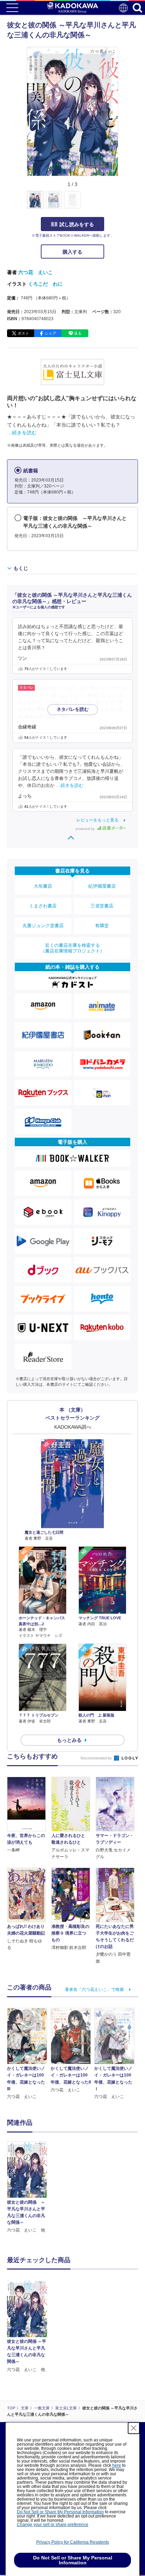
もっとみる (69, 1740)
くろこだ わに (45, 284)
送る (78, 333)
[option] (29, 2188)
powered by (86, 829)
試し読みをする (77, 224)
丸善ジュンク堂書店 (43, 926)
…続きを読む (22, 433)
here (117, 2465)
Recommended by (97, 1758)
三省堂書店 (102, 906)
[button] (122, 204)
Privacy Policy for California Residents (73, 2542)
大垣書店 (43, 886)
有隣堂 (102, 926)
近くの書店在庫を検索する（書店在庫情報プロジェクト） (72, 948)
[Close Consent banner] (134, 2428)
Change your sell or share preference (53, 2525)
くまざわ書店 (43, 906)
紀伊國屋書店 (102, 886)
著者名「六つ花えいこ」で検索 (94, 1990)
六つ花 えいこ (36, 272)
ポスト (23, 333)
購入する (72, 252)
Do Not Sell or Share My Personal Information (60, 2512)
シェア (51, 333)
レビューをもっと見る (97, 820)
